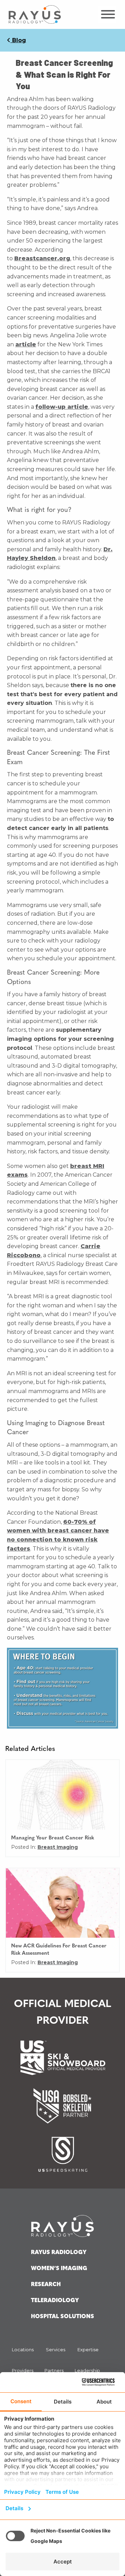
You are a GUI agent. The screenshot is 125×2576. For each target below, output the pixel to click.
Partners (54, 2370)
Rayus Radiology (59, 2253)
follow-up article (62, 407)
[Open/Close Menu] (107, 14)
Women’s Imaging (59, 2269)
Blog (18, 40)
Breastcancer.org (42, 258)
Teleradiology (55, 2301)
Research (46, 2285)
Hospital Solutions (62, 2317)
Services (56, 2350)
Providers (23, 2370)
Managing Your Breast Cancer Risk (53, 1838)
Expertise (88, 2350)
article (26, 344)
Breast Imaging (58, 1847)
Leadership (87, 2370)
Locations (23, 2350)
